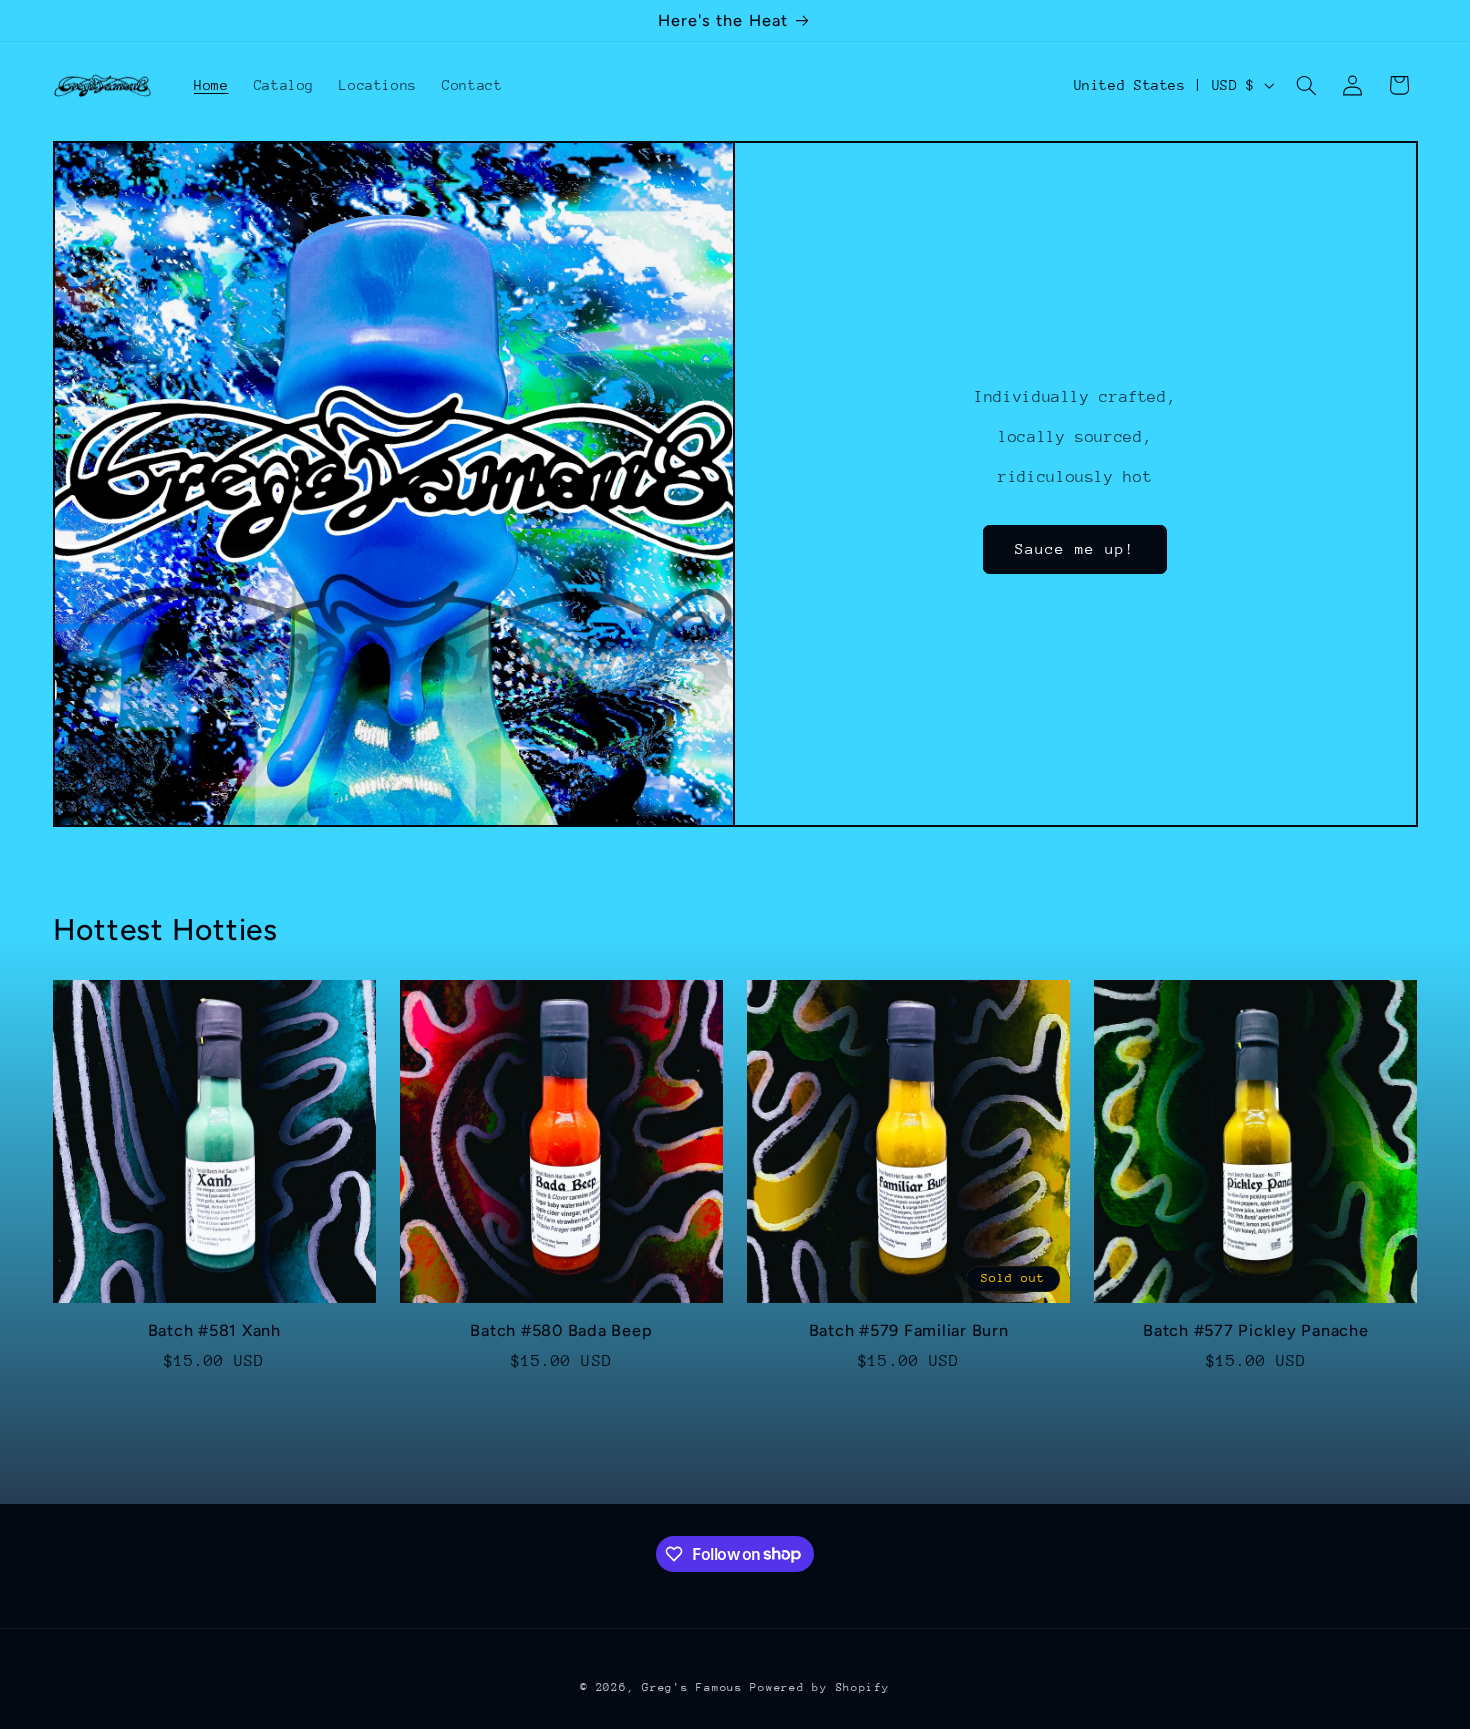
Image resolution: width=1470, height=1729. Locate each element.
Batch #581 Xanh (214, 1330)
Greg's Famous (696, 1687)
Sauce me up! (1075, 548)
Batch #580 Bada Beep (561, 1330)
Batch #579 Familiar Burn (909, 1330)
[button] (1306, 85)
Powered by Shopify (819, 1687)
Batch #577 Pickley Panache (1256, 1330)
